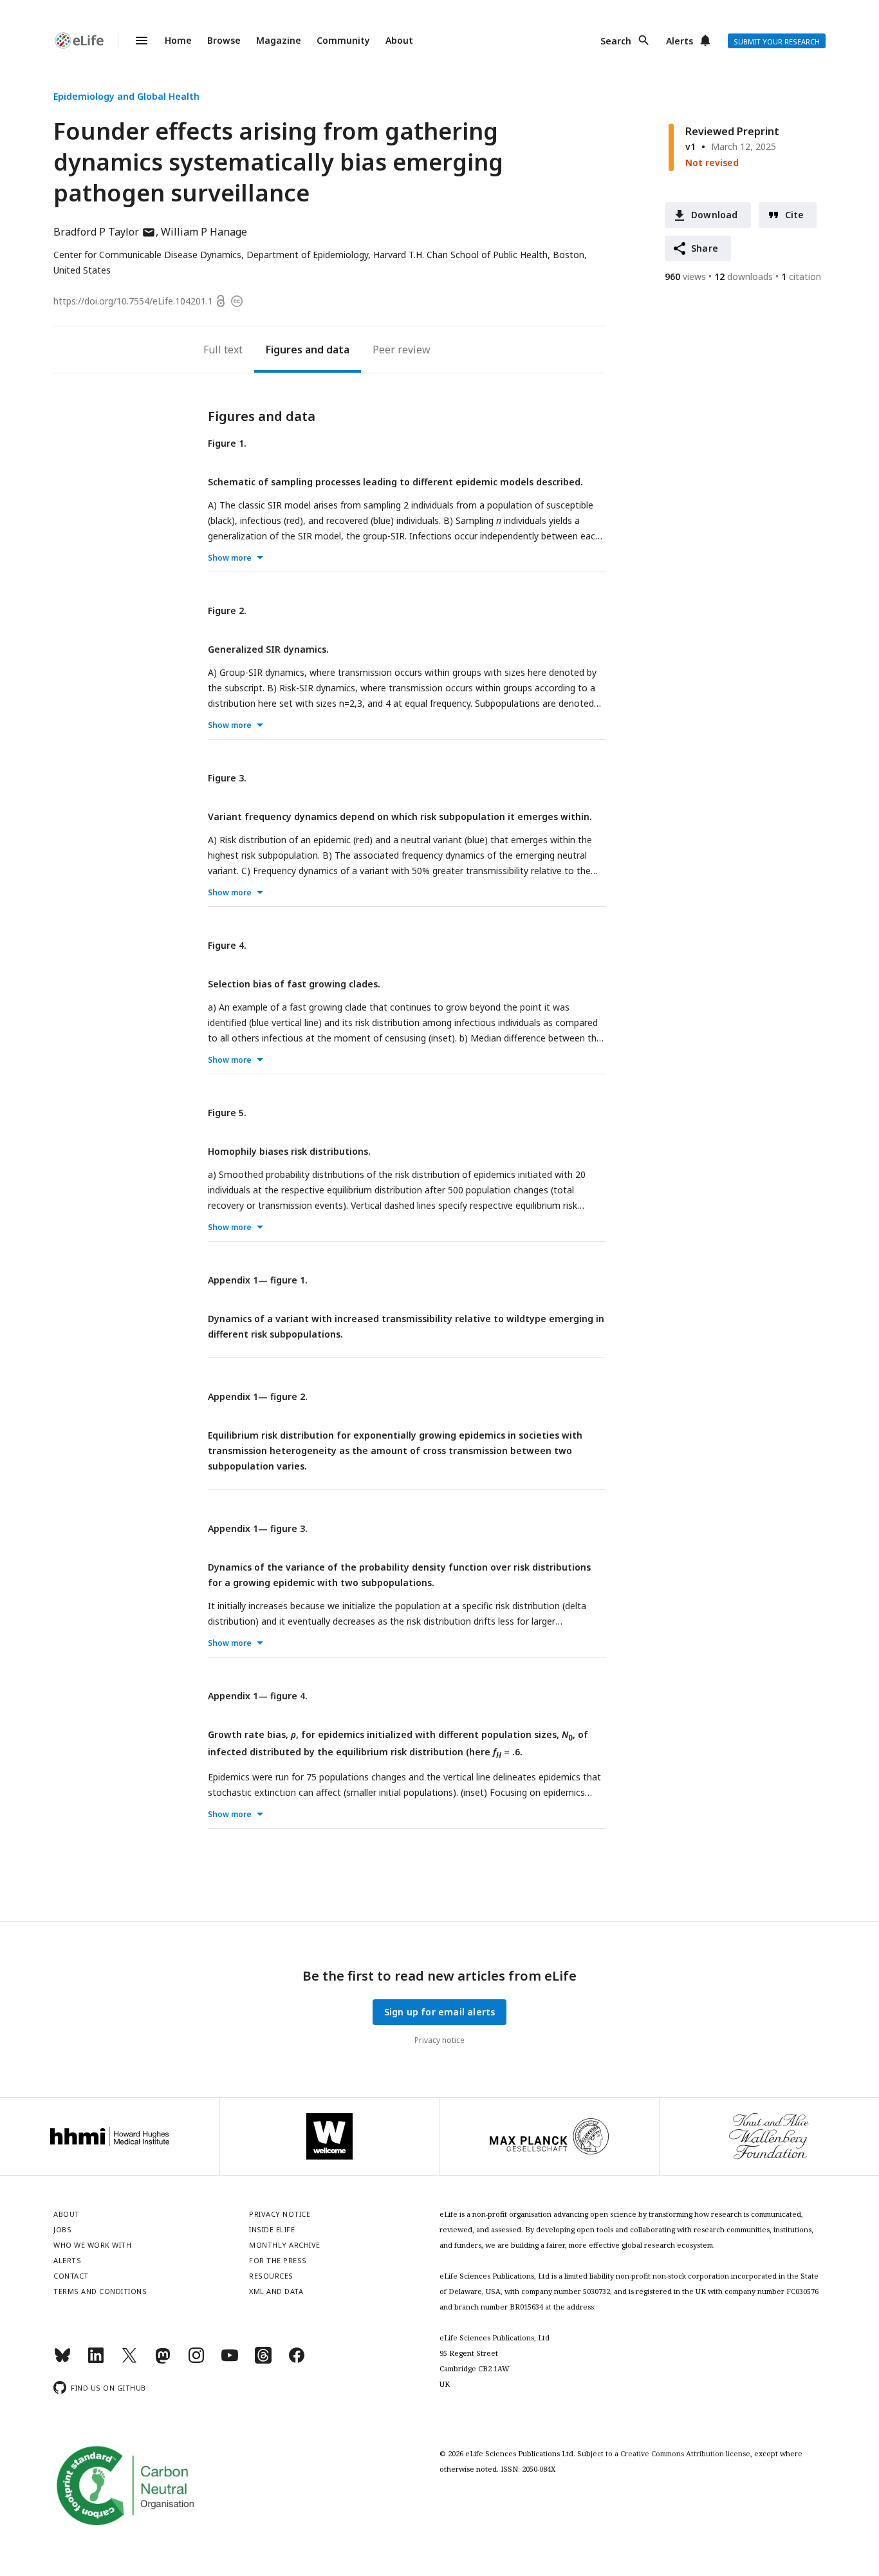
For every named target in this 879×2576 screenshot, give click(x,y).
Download (715, 215)
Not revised (712, 163)
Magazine (279, 40)
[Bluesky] (62, 2361)
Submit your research (777, 42)
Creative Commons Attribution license (685, 2453)
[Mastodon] (163, 2361)
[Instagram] (196, 2361)
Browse (224, 40)
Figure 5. (227, 1113)
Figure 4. (227, 945)
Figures (284, 350)
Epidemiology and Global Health (126, 96)
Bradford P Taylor (105, 232)
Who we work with (92, 2245)
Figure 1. (227, 443)
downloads (744, 276)
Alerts (680, 41)
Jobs (62, 2229)
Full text (223, 350)
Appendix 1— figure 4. (258, 1696)
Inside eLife (272, 2229)
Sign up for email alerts (440, 2012)
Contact (71, 2276)
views (685, 276)
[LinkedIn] (96, 2361)
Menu (134, 41)
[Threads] (263, 2361)
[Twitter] (129, 2361)
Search (616, 41)
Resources (271, 2276)
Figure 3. (227, 778)
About (399, 40)
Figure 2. (227, 611)
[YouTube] (230, 2361)
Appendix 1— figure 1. (258, 1280)
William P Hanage (204, 232)
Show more (230, 558)
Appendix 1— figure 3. (258, 1528)
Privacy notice (439, 2040)
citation (801, 276)
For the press (278, 2260)
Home (178, 40)
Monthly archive (285, 2245)
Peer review (402, 350)
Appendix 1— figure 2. (258, 1396)
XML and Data (276, 2291)
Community (343, 40)
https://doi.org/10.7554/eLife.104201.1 (133, 301)
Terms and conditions (100, 2291)
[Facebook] (297, 2361)
